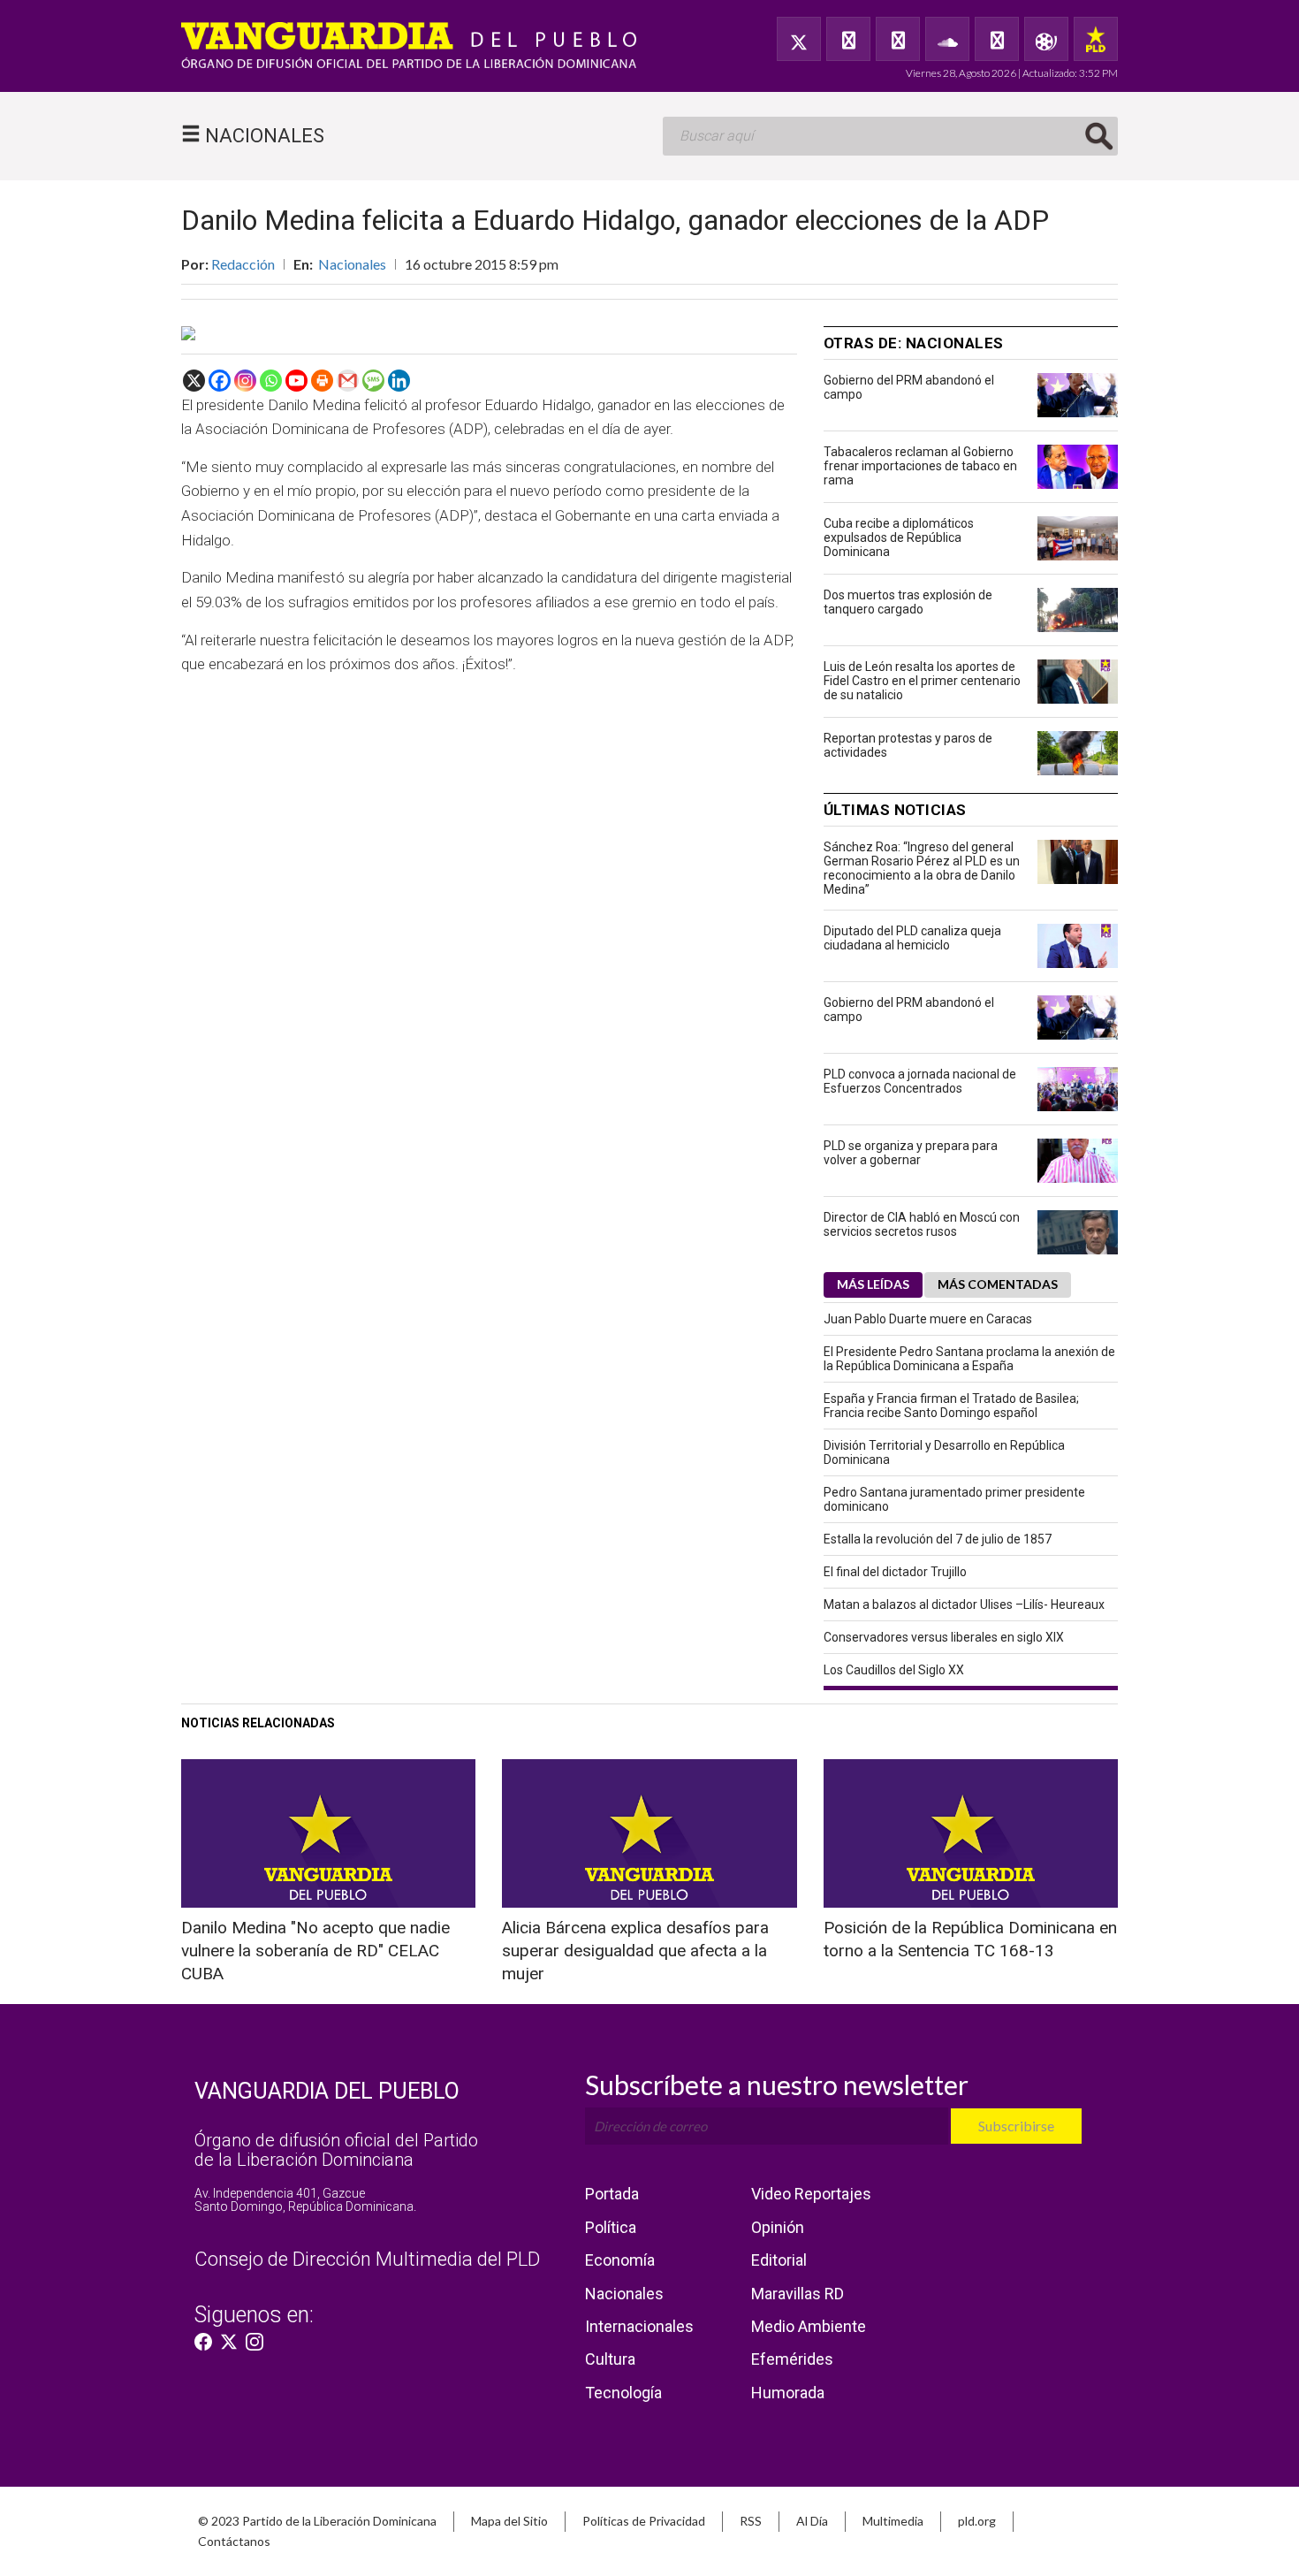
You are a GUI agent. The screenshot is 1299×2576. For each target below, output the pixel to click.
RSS (751, 2521)
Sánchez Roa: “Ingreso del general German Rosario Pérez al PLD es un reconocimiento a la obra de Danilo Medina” (922, 868)
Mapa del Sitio (509, 2521)
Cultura (610, 2359)
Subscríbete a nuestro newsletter (777, 2084)
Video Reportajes (811, 2194)
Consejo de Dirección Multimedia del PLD (367, 2259)
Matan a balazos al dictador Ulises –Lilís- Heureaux (964, 1604)
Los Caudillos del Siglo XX (894, 1670)
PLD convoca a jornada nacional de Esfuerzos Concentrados (920, 1081)
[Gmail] (348, 381)
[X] (194, 381)
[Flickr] (997, 39)
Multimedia (893, 2521)
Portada (612, 2194)
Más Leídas (873, 1284)
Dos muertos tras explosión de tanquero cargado (908, 602)
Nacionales (352, 264)
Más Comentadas (998, 1284)
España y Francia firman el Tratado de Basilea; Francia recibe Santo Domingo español (951, 1406)
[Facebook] (848, 39)
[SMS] (373, 381)
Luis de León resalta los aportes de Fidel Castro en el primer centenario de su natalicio (922, 681)
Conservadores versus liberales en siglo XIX (944, 1637)
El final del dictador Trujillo (895, 1572)
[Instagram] (245, 381)
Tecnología (623, 2393)
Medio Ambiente (809, 2326)
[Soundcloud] (947, 39)
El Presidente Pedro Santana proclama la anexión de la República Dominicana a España (969, 1359)
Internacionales (639, 2326)
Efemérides (792, 2359)
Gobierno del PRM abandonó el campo (909, 387)
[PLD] (1096, 39)
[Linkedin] (399, 381)
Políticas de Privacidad (644, 2521)
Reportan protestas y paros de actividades (908, 745)
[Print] (322, 381)
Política (611, 2227)
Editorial (779, 2260)
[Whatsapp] (271, 381)
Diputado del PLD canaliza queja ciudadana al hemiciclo (912, 938)
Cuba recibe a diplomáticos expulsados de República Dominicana (899, 537)
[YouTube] (898, 39)
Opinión (778, 2227)
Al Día (812, 2521)
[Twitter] (799, 39)
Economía (620, 2260)
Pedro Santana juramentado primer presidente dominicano (954, 1499)
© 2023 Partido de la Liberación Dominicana (317, 2521)
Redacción (243, 264)
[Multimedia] (1046, 39)
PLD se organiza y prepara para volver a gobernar (911, 1153)
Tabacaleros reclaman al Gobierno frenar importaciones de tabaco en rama (920, 466)
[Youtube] (296, 381)
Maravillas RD (798, 2294)
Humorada (788, 2393)
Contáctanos (234, 2541)
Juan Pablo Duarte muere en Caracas (928, 1319)
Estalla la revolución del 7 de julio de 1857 (938, 1539)
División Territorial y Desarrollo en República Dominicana (944, 1452)
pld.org (977, 2521)
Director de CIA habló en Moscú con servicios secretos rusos (922, 1224)
